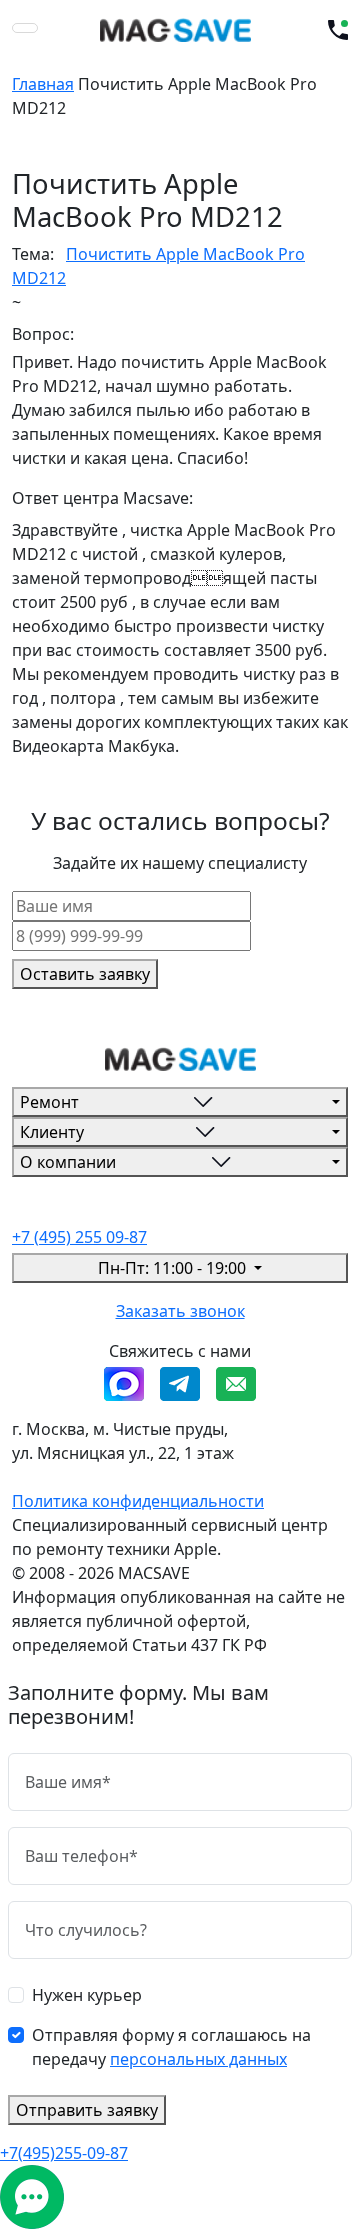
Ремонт (49, 1102)
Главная (43, 84)
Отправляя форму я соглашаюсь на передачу (171, 2047)
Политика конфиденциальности (138, 1501)
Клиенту (52, 1132)
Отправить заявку (87, 2110)
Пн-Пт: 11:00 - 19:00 (174, 1268)
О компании (68, 1162)
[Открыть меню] (25, 28)
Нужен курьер (87, 1995)
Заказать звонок (180, 1311)
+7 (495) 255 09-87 (79, 1237)
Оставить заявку (85, 974)
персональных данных (198, 2059)
